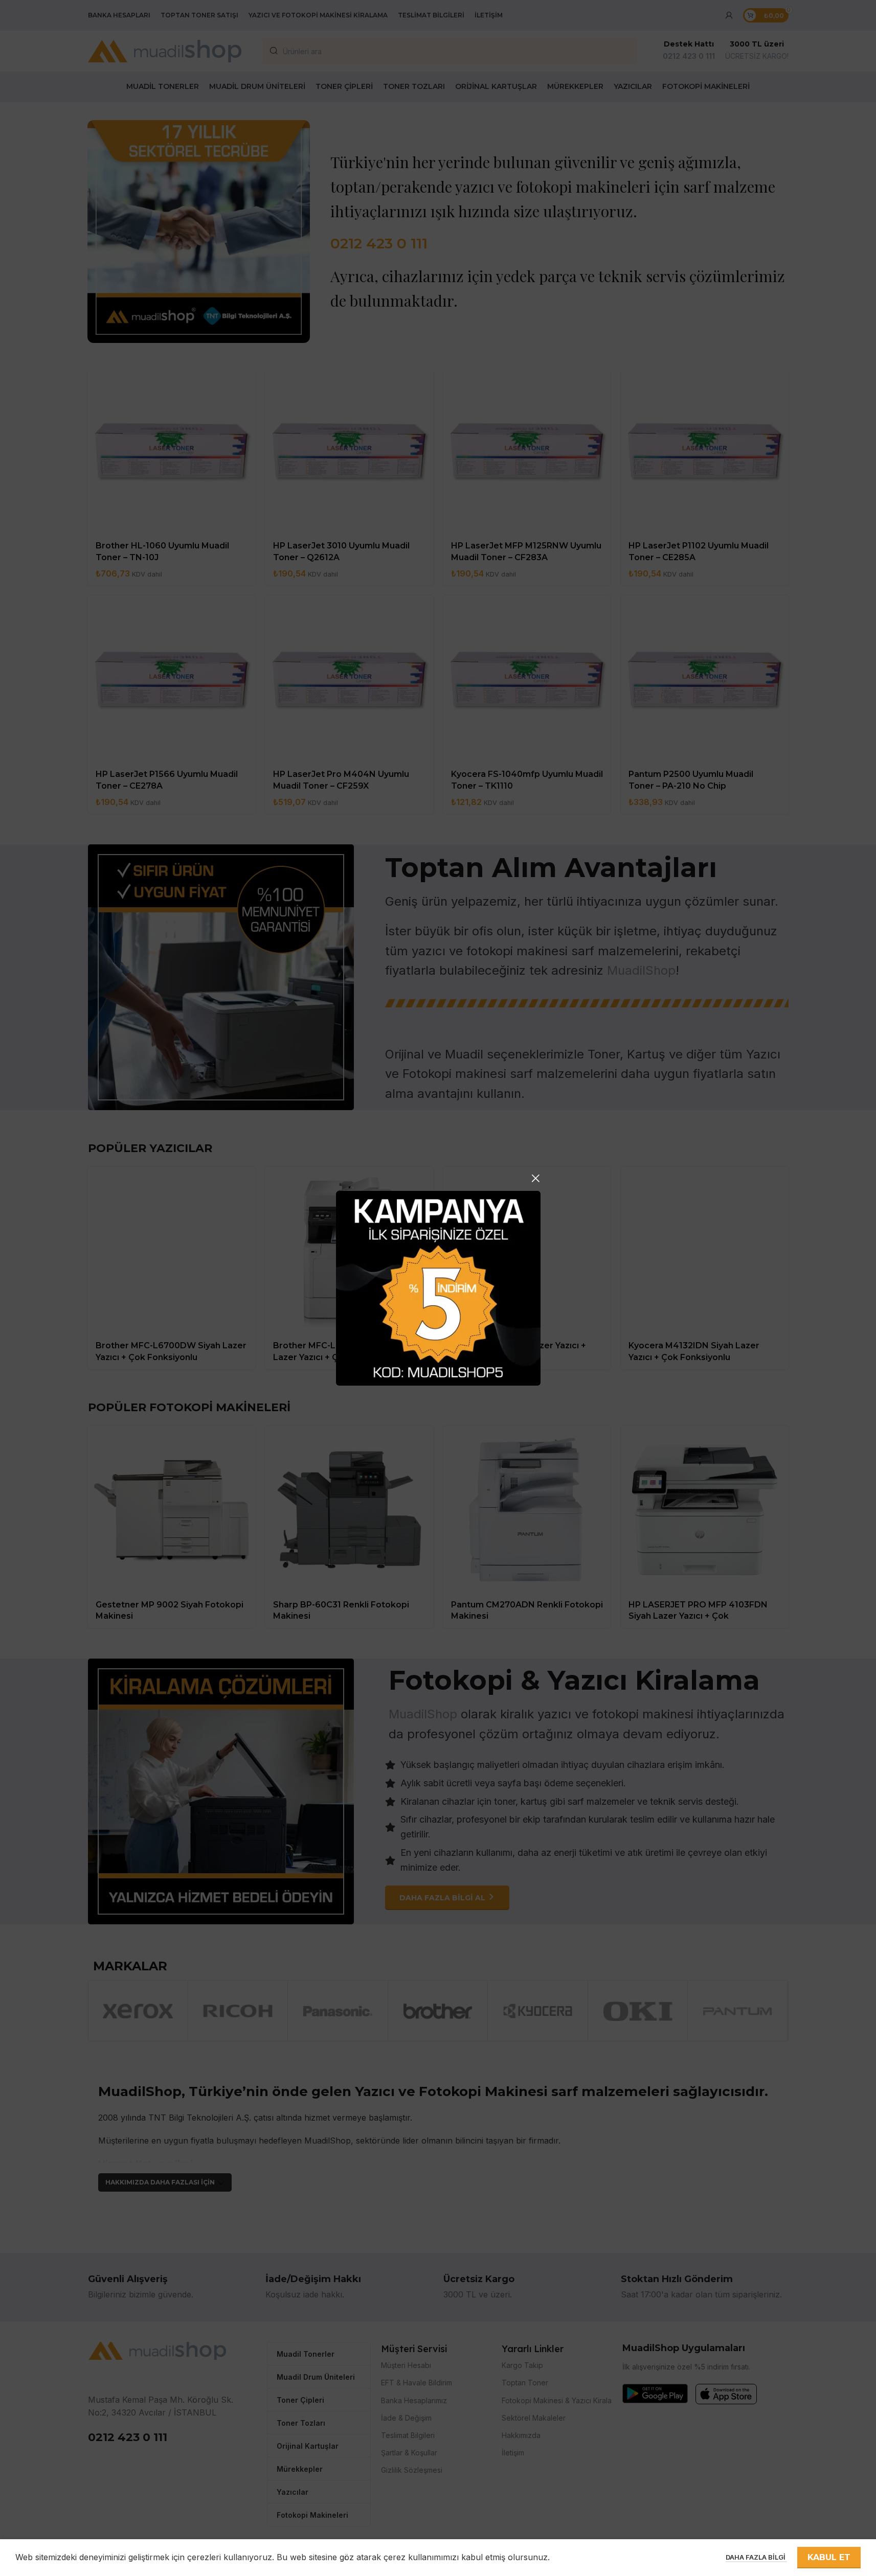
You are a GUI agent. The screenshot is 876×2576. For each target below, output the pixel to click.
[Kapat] (535, 1178)
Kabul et (829, 2557)
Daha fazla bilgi (756, 2557)
